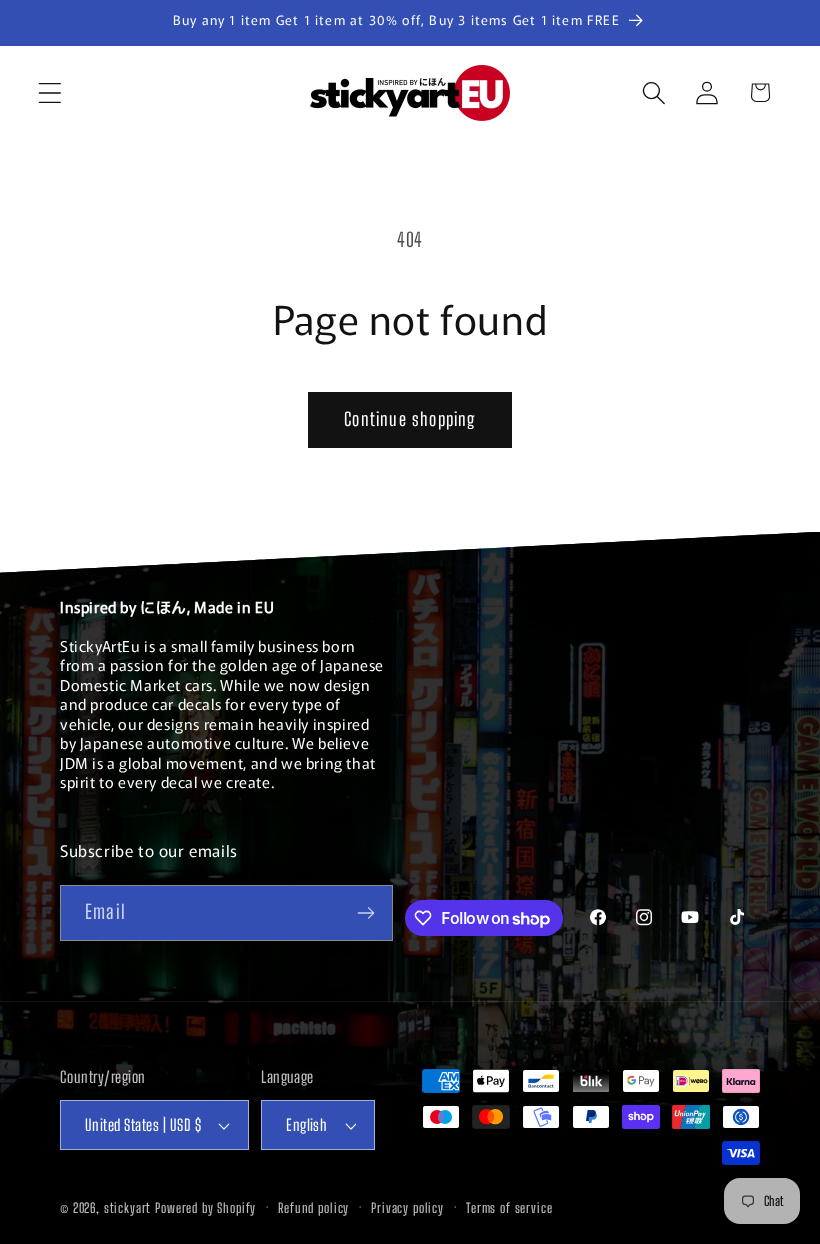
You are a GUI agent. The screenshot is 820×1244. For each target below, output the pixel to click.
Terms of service (509, 1208)
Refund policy (313, 1208)
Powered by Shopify (205, 1208)
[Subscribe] (365, 913)
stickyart (128, 1208)
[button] (50, 92)
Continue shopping (409, 419)
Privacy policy (407, 1208)
